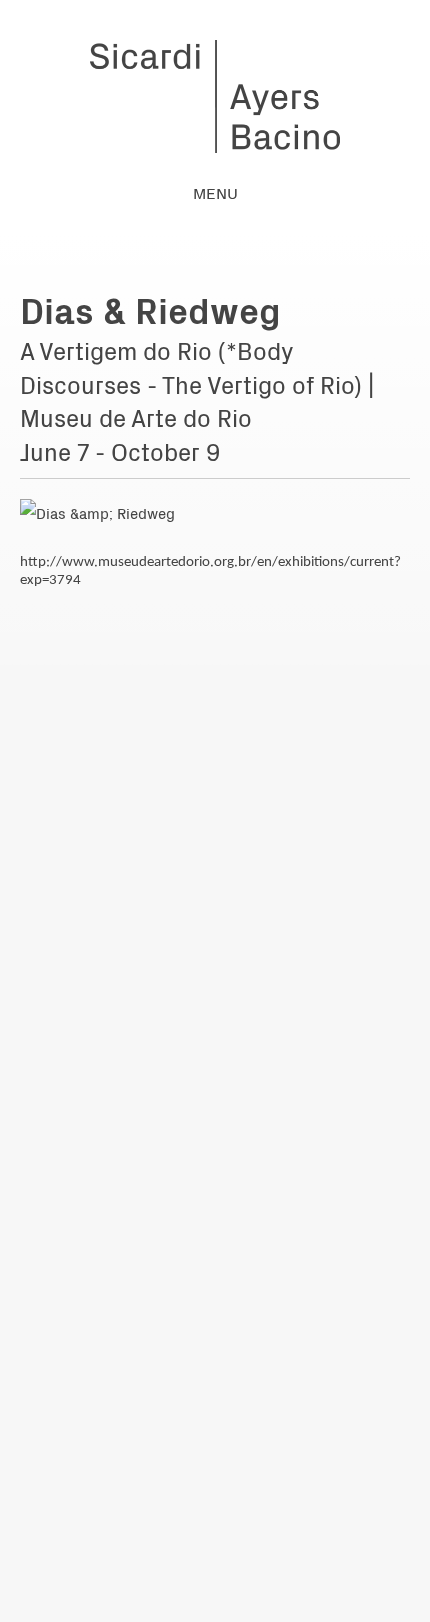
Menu (215, 192)
